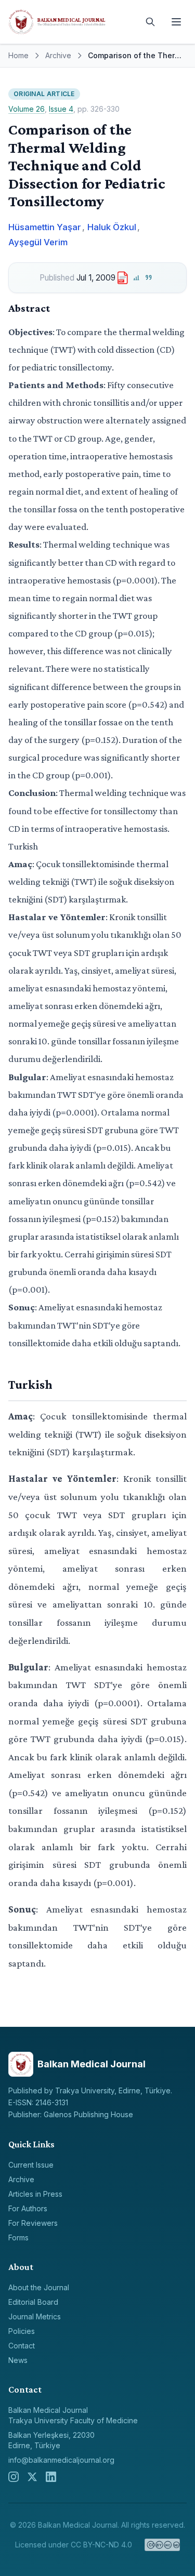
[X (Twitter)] (32, 2477)
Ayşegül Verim (38, 242)
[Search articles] (150, 22)
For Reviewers (33, 2223)
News (18, 2360)
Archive (58, 55)
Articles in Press (35, 2194)
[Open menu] (176, 22)
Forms (18, 2238)
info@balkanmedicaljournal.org (61, 2460)
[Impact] (136, 278)
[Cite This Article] (149, 278)
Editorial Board (33, 2302)
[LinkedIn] (51, 2477)
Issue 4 (61, 109)
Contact (22, 2346)
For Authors (28, 2208)
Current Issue (31, 2165)
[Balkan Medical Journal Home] (71, 22)
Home (18, 55)
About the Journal (39, 2287)
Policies (22, 2331)
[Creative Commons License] (162, 2545)
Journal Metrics (35, 2316)
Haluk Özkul (112, 227)
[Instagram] (14, 2477)
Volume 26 (27, 109)
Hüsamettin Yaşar (45, 227)
